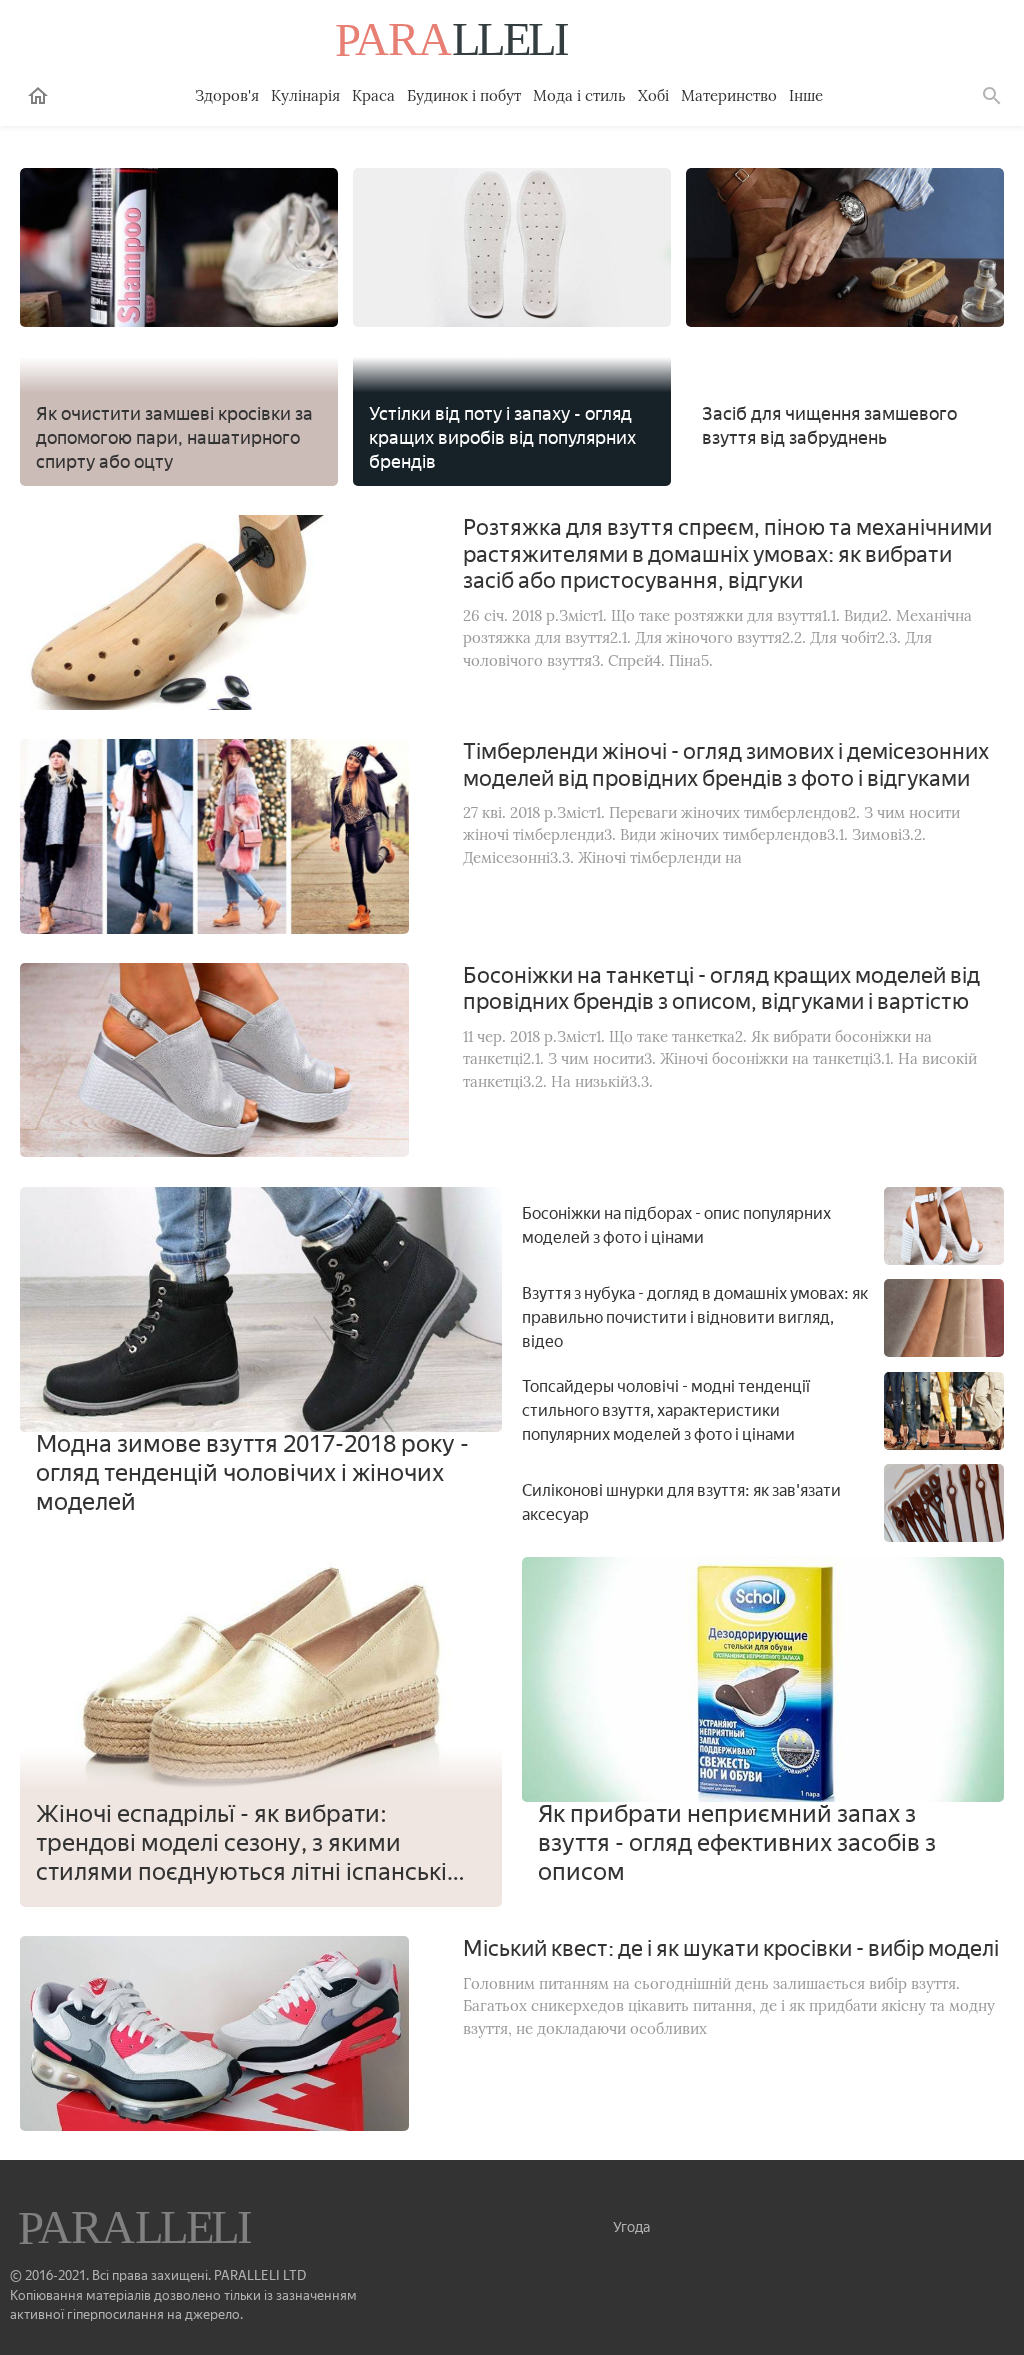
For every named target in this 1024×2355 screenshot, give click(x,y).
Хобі (653, 95)
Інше (806, 95)
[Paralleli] (454, 42)
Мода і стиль (579, 95)
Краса (373, 95)
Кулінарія (305, 95)
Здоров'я (227, 95)
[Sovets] (137, 2230)
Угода (631, 2227)
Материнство (729, 95)
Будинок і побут (464, 95)
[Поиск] (992, 96)
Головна (38, 96)
